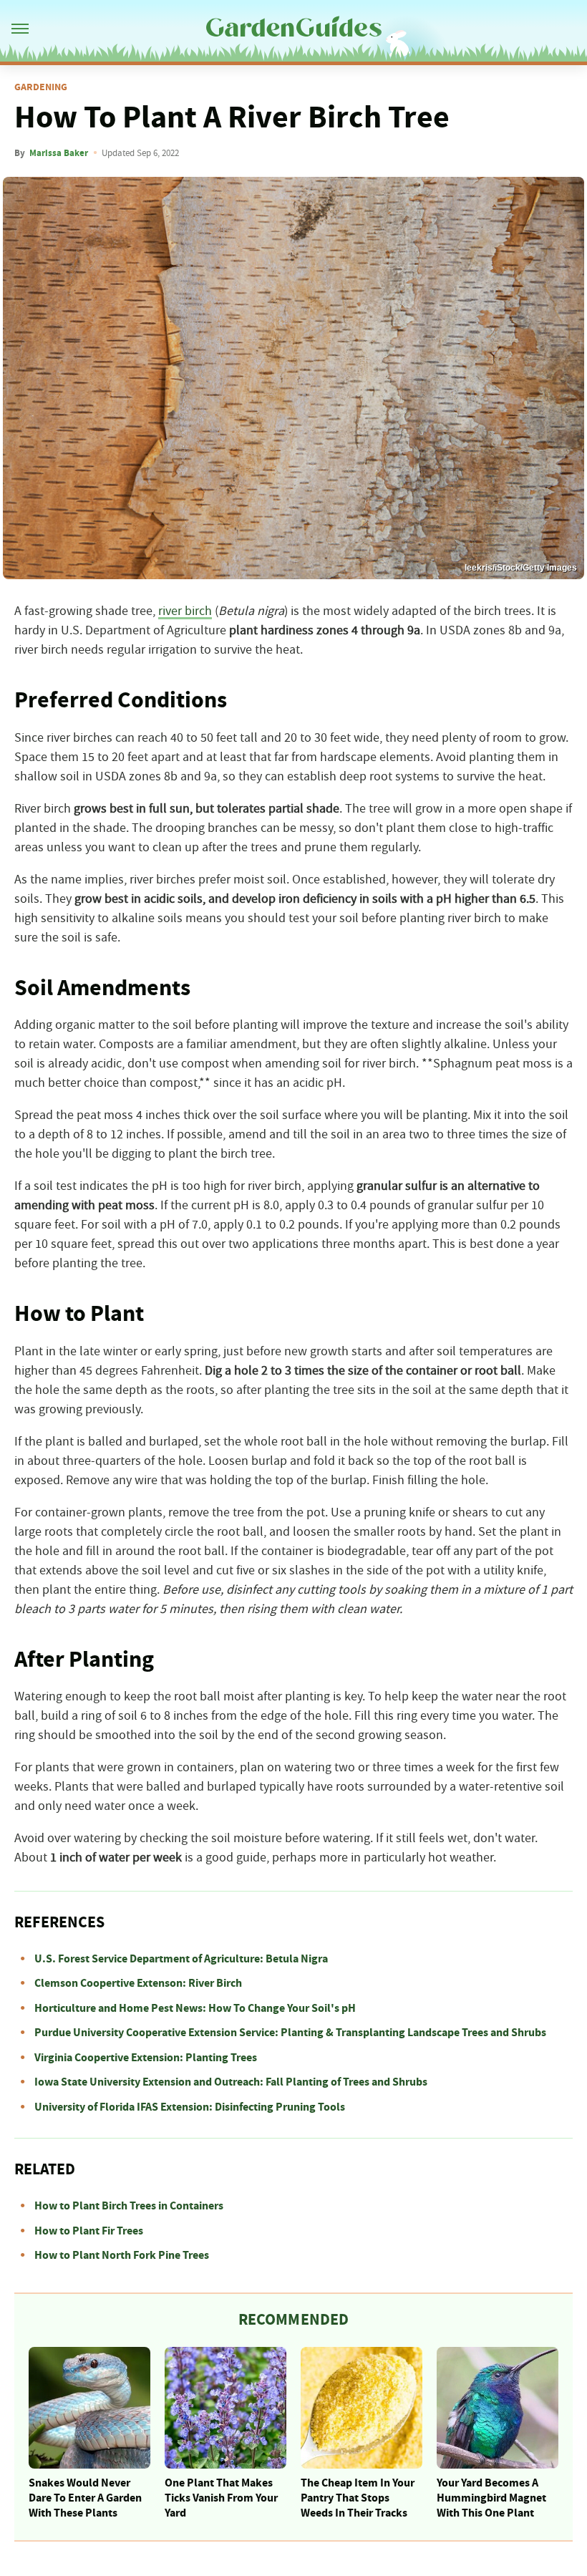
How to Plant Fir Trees (89, 2231)
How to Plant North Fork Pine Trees (122, 2255)
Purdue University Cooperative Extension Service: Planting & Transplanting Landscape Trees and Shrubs (290, 2033)
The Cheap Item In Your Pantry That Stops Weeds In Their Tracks (358, 2498)
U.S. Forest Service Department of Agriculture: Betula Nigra (181, 1959)
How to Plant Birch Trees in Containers (129, 2206)
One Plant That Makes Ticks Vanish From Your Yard (221, 2498)
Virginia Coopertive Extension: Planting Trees (146, 2058)
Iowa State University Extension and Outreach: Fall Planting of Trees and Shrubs (231, 2082)
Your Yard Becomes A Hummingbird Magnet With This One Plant (491, 2498)
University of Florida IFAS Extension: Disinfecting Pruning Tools (190, 2107)
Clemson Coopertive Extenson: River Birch (138, 1983)
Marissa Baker (59, 153)
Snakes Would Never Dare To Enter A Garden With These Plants (85, 2498)
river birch (185, 611)
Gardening (41, 87)
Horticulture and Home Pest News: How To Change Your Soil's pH (195, 2008)
